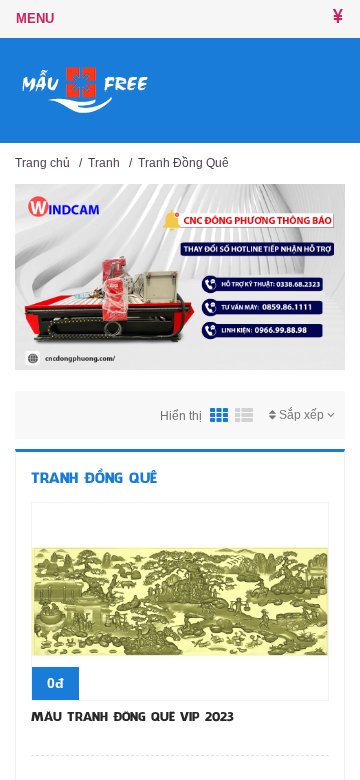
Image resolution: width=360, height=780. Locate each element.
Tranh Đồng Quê (183, 163)
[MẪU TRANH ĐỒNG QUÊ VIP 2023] (180, 600)
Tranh (104, 163)
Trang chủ (42, 163)
